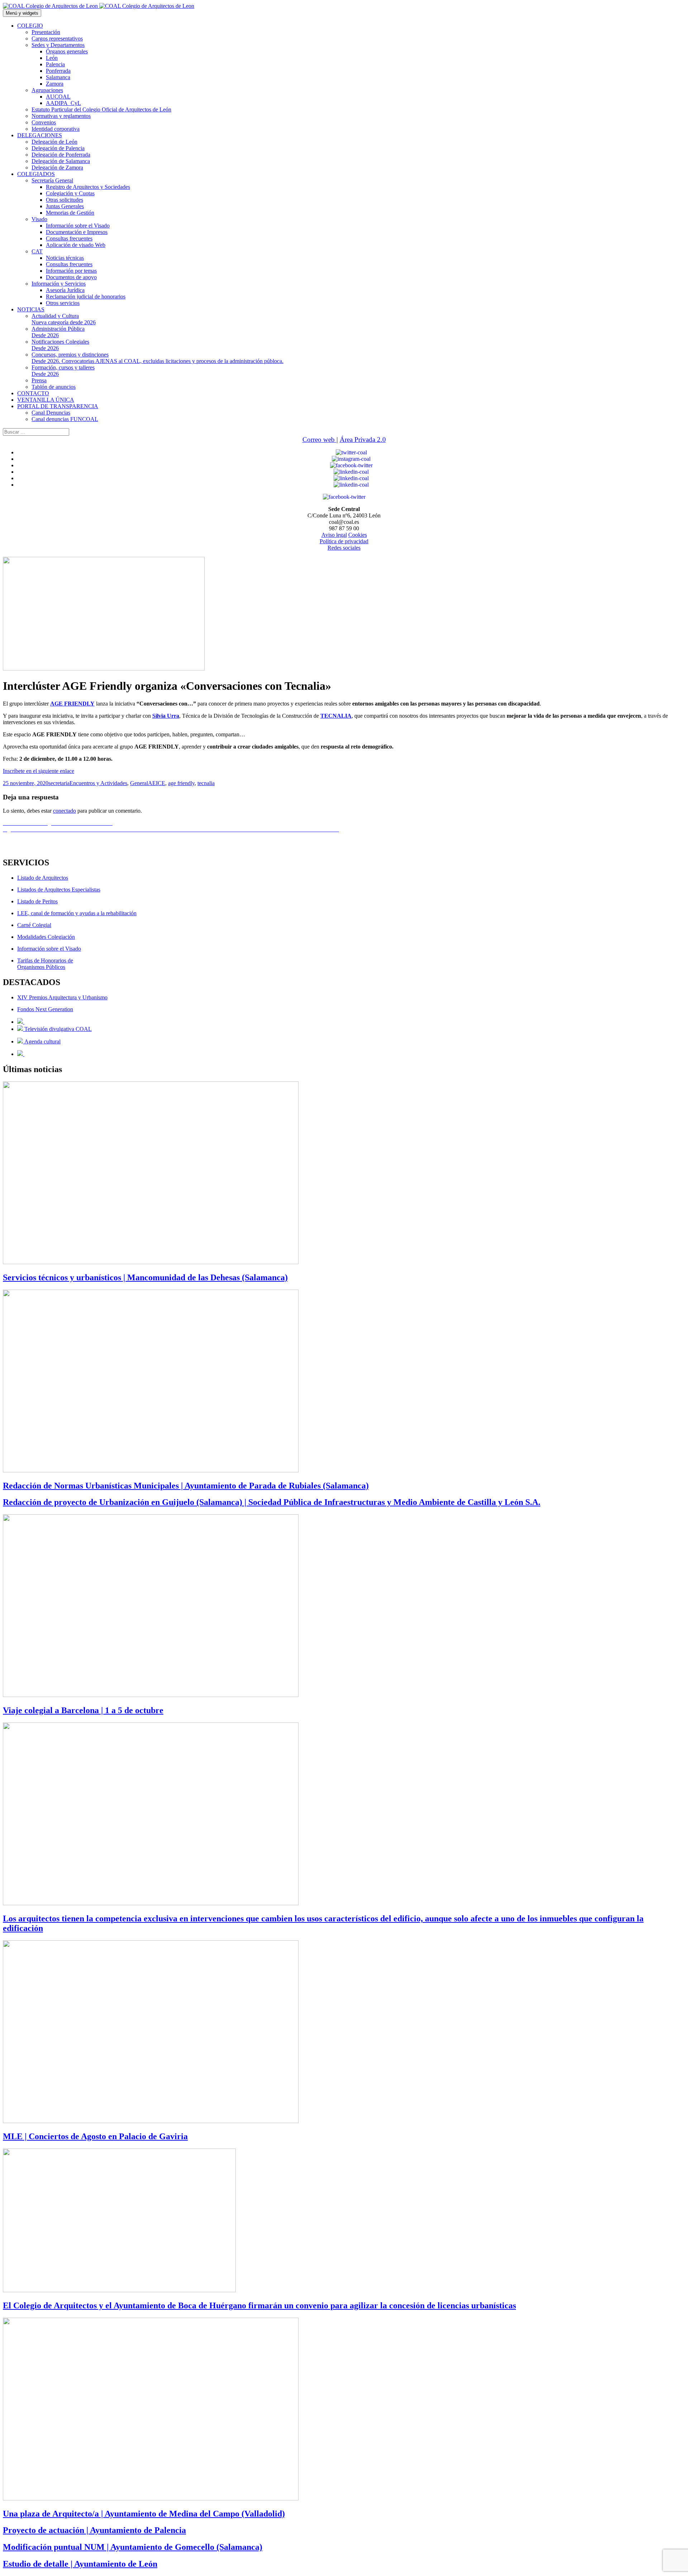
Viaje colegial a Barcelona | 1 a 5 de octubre (83, 1710)
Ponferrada (58, 71)
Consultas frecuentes (69, 238)
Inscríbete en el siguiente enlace (39, 771)
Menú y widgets (22, 13)
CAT (37, 251)
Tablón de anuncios (54, 387)
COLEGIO (30, 26)
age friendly (181, 783)
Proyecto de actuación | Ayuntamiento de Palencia (94, 2530)
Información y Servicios (59, 284)
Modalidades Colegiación (46, 937)
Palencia (55, 64)
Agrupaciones (47, 90)
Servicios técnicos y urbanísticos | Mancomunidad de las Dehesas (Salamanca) (145, 1277)
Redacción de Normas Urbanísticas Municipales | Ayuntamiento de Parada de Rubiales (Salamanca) (186, 1486)
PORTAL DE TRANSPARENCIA (58, 406)
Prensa (39, 380)
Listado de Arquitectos (43, 878)
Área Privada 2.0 (363, 439)
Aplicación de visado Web (76, 245)
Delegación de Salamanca (61, 161)
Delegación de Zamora (57, 168)
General (139, 783)
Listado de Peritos (37, 901)
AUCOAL (58, 97)
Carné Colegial (34, 925)
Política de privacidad (344, 541)
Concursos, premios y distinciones (157, 358)
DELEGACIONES (40, 135)
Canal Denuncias (51, 413)
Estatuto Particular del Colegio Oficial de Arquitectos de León (101, 109)
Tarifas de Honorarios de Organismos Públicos (45, 964)
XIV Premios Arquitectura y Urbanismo (62, 997)
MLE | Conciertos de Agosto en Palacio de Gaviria (95, 2136)
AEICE (157, 783)
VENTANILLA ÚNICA (46, 400)
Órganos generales (67, 51)
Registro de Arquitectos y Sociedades (88, 187)
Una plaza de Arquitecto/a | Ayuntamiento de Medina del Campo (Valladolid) (144, 2514)
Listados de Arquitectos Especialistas (59, 890)
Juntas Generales (65, 206)
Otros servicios (63, 303)
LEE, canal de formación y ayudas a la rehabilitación (77, 913)
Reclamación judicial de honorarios (86, 297)
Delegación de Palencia (58, 148)
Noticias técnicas (65, 258)
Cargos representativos (57, 39)
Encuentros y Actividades (98, 783)
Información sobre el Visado (78, 226)
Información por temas (71, 271)
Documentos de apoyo (71, 277)
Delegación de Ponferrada (61, 155)
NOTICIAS (31, 309)
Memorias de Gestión (70, 213)
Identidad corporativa (56, 129)
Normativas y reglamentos (61, 116)
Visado (39, 219)
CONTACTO (33, 393)
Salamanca (58, 77)
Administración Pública (58, 332)
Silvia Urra (166, 716)
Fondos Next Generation (45, 1009)
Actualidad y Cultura (64, 319)
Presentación (46, 32)
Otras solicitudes (64, 200)
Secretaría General (52, 180)
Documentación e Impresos (77, 232)
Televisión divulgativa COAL (57, 1029)
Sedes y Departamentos (58, 45)
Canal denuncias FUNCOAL (65, 419)
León (52, 58)
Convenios (44, 122)
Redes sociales (344, 548)
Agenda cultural (42, 1041)
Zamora (55, 84)
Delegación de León (54, 142)
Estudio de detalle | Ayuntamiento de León (80, 2564)
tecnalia (206, 783)
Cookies (358, 535)
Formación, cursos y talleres (63, 371)
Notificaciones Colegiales (60, 345)
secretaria (59, 783)
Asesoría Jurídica (65, 290)
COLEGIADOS (36, 174)
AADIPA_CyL (63, 103)
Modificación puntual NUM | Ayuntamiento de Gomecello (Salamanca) (133, 2547)
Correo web (319, 439)
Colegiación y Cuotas (70, 193)
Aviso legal (334, 535)
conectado (64, 811)
